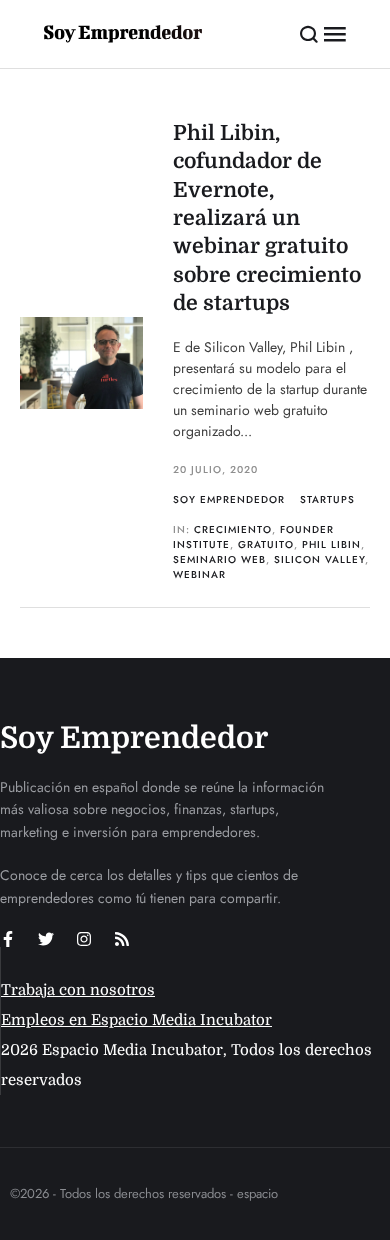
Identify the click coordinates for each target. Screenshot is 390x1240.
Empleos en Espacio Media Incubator (136, 1020)
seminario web (219, 559)
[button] (309, 34)
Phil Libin (331, 544)
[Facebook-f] (8, 939)
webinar (199, 574)
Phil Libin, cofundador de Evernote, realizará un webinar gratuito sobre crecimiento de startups (267, 218)
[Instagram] (84, 939)
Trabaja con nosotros (78, 990)
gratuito (266, 544)
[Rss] (122, 939)
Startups (327, 499)
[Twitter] (46, 939)
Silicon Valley (319, 559)
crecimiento (233, 529)
